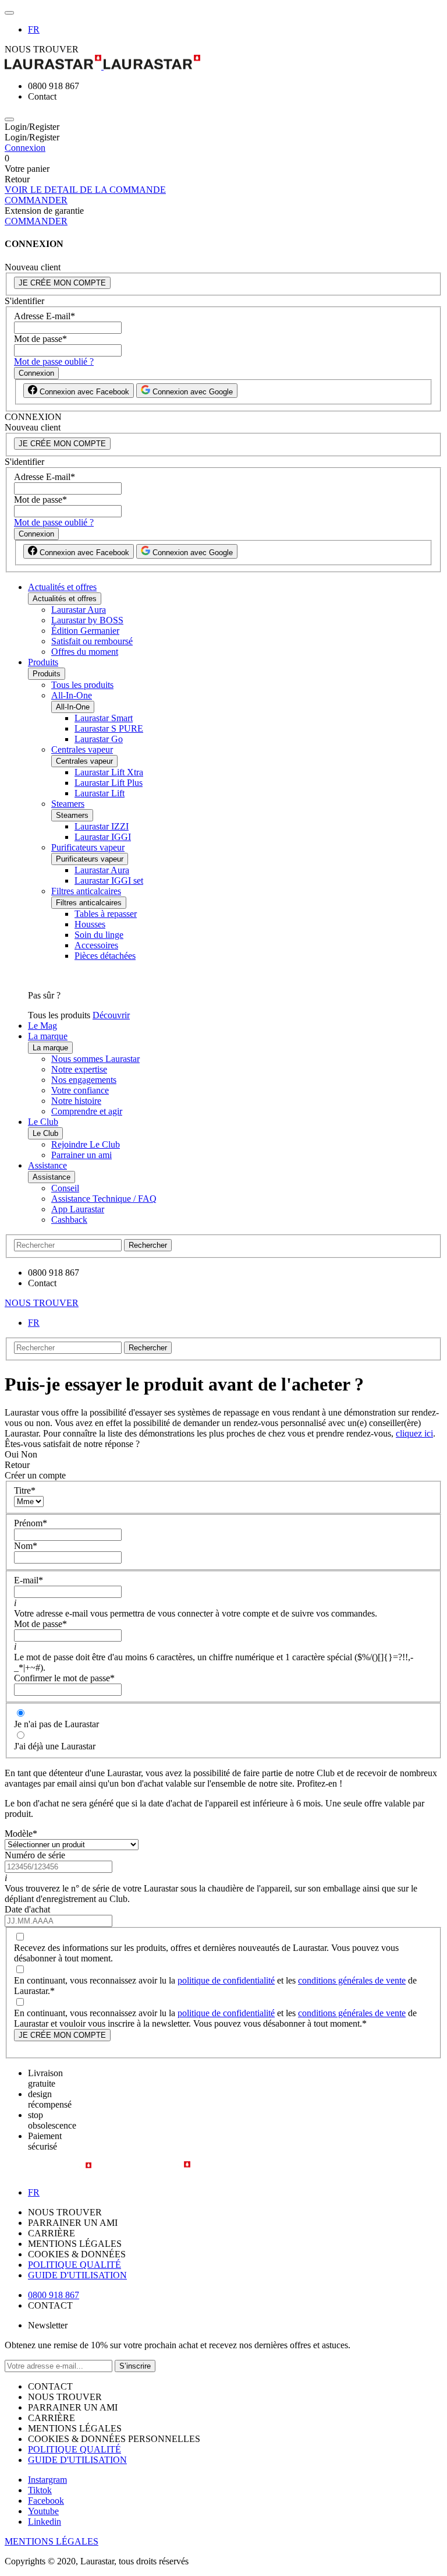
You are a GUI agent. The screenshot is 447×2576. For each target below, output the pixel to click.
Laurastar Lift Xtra (109, 772)
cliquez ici (414, 1433)
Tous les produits (82, 685)
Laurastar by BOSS (87, 620)
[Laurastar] (223, 63)
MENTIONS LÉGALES (52, 2541)
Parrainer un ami (81, 1155)
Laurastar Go (99, 739)
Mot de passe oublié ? (54, 361)
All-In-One (72, 695)
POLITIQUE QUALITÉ (74, 2265)
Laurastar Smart (104, 718)
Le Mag (42, 1026)
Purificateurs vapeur (88, 847)
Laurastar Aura (79, 610)
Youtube (43, 2511)
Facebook (46, 2501)
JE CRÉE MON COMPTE (62, 283)
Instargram (47, 2480)
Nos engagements (84, 1080)
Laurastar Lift (100, 793)
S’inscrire (135, 2366)
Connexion (25, 148)
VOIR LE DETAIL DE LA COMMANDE (85, 190)
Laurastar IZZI (102, 826)
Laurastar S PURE (109, 728)
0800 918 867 (54, 2295)
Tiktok (40, 2490)
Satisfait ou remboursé (92, 641)
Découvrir (111, 1015)
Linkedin (45, 2522)
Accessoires (96, 945)
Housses (90, 924)
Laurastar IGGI (103, 837)
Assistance (47, 1165)
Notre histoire (76, 1101)
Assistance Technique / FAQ (104, 1199)
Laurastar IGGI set (109, 881)
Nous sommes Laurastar (95, 1059)
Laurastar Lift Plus (109, 783)
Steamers (68, 804)
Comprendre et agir (87, 1111)
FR (34, 29)
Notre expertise (79, 1069)
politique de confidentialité (226, 1980)
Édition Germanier (85, 631)
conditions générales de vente (352, 1980)
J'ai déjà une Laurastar (55, 1746)
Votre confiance (80, 1090)
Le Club (43, 1122)
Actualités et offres (62, 587)
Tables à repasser (106, 914)
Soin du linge (99, 935)
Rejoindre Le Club (86, 1144)
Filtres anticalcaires (86, 891)
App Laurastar (78, 1209)
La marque (48, 1036)
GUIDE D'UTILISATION (77, 2275)
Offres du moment (85, 652)
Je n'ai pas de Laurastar (56, 1724)
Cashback (69, 1220)
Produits (43, 662)
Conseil (65, 1188)
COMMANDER (36, 200)
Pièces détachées (105, 956)
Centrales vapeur (82, 749)
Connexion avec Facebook (83, 392)
